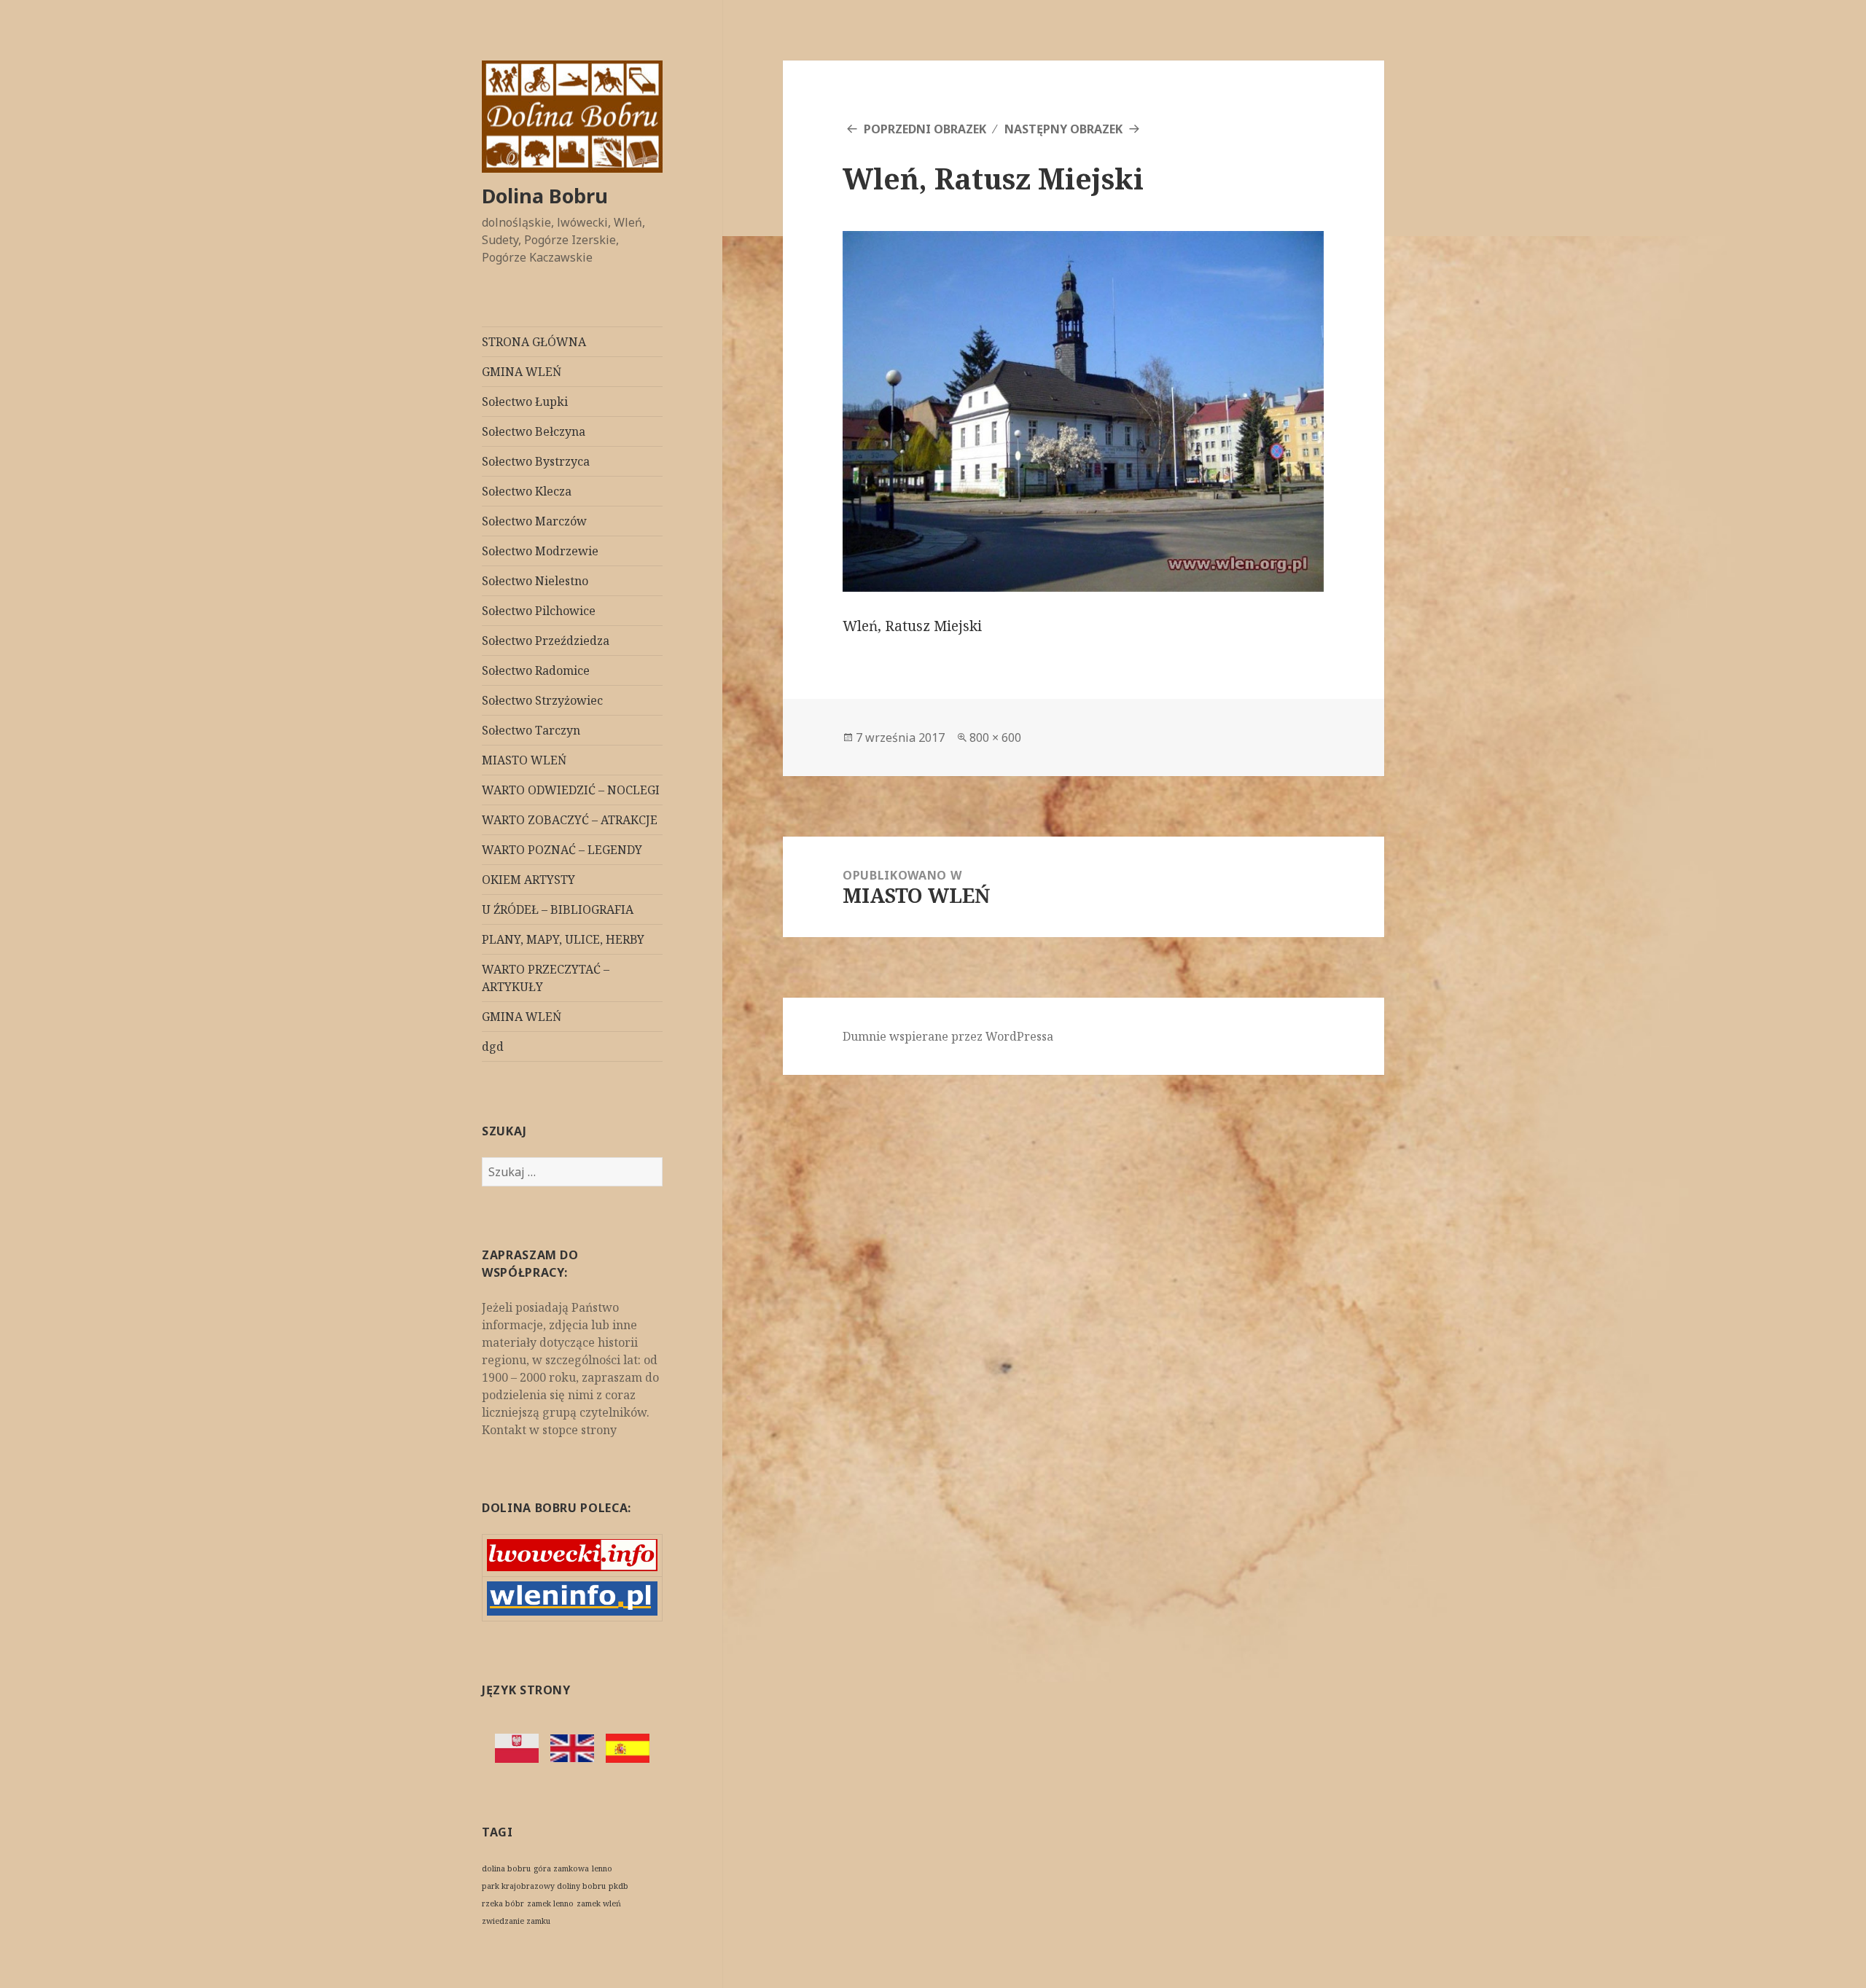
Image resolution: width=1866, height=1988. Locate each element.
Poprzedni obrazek (925, 129)
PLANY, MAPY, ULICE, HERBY (563, 939)
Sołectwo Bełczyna (534, 431)
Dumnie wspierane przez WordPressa (948, 1036)
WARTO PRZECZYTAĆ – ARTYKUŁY (546, 978)
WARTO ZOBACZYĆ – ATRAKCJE (570, 820)
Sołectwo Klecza (527, 491)
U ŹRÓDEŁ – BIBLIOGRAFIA (558, 909)
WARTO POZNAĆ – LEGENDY (562, 850)
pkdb (618, 1886)
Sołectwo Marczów (534, 521)
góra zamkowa (561, 1868)
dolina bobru (506, 1868)
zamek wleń (599, 1903)
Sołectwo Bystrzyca (536, 461)
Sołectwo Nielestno (535, 581)
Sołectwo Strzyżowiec (542, 700)
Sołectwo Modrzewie (540, 551)
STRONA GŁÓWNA (534, 342)
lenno (602, 1868)
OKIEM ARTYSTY (528, 880)
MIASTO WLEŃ (524, 760)
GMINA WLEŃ (522, 372)
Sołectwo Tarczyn (531, 730)
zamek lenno (550, 1903)
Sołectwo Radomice (536, 670)
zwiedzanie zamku (516, 1921)
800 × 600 (995, 737)
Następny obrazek (1063, 129)
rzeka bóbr (503, 1903)
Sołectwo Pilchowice (539, 611)
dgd (493, 1046)
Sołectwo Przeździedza (546, 641)
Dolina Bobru (545, 196)
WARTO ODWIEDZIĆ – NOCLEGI (571, 790)
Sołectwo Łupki (525, 402)
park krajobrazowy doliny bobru (544, 1886)
